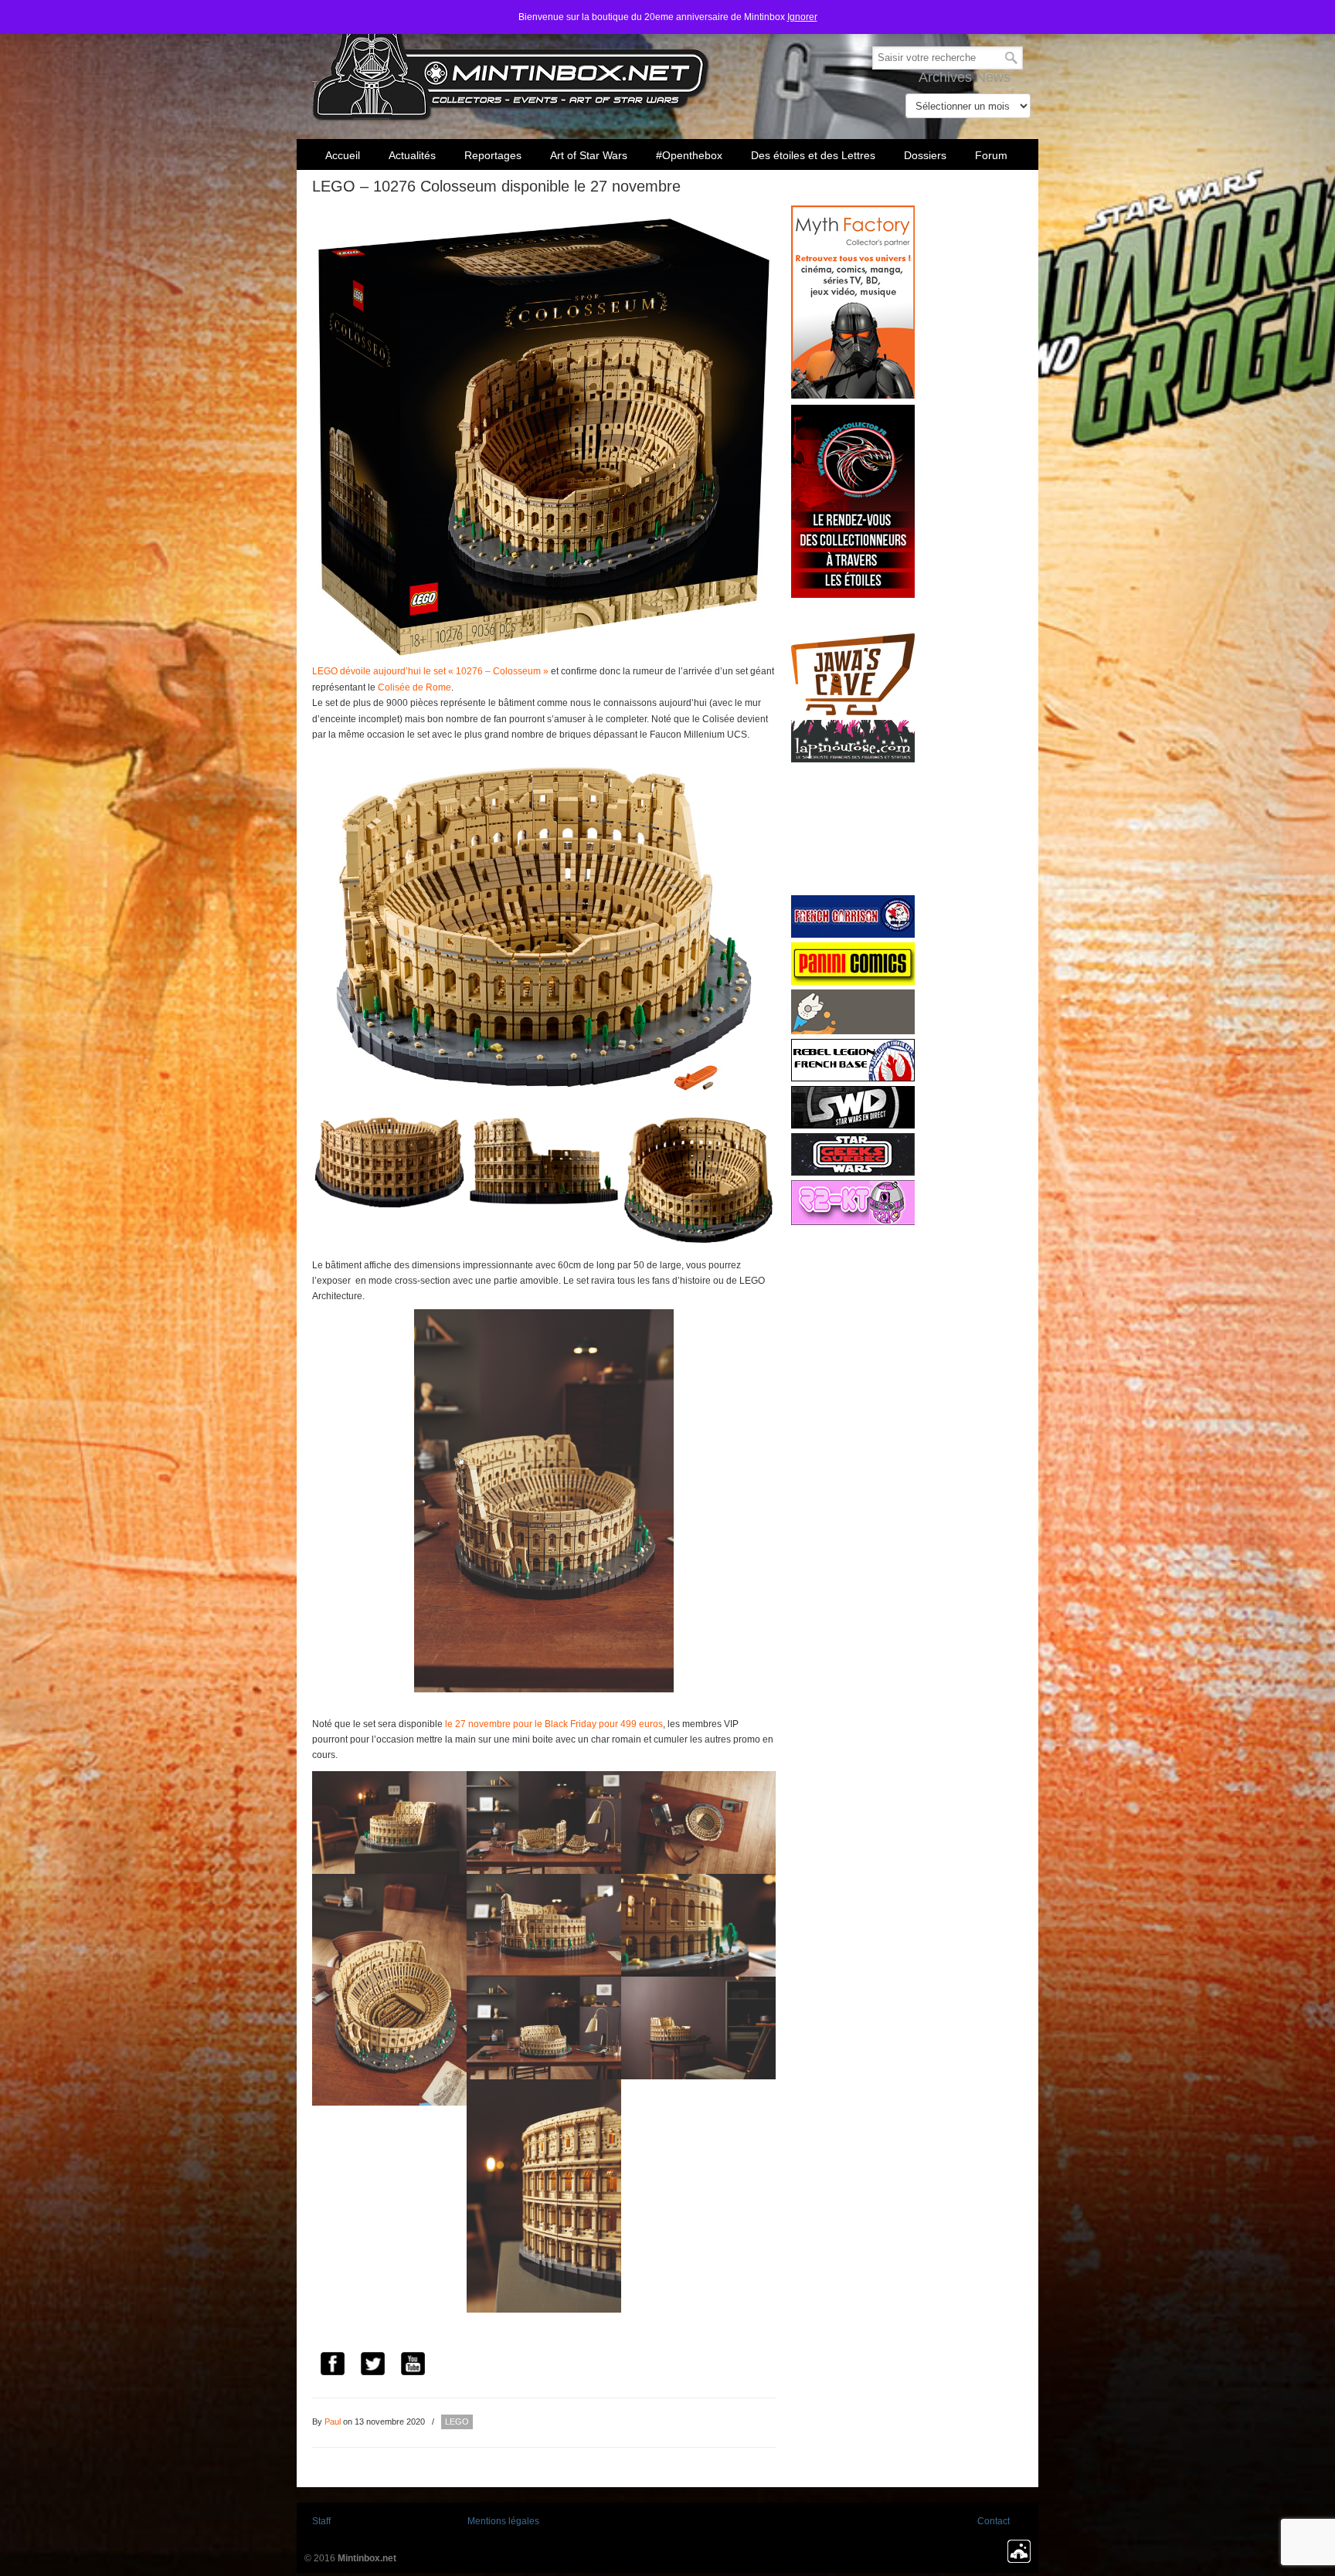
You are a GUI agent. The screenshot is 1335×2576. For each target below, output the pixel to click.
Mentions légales (503, 2521)
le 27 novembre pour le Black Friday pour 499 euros (554, 1724)
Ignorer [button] (802, 17)
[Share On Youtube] (413, 2366)
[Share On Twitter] (372, 2366)
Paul (333, 2422)
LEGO (457, 2422)
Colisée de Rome (414, 687)
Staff (321, 2521)
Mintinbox (511, 63)
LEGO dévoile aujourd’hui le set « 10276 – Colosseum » (430, 671)
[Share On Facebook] (332, 2366)
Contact (994, 2521)
